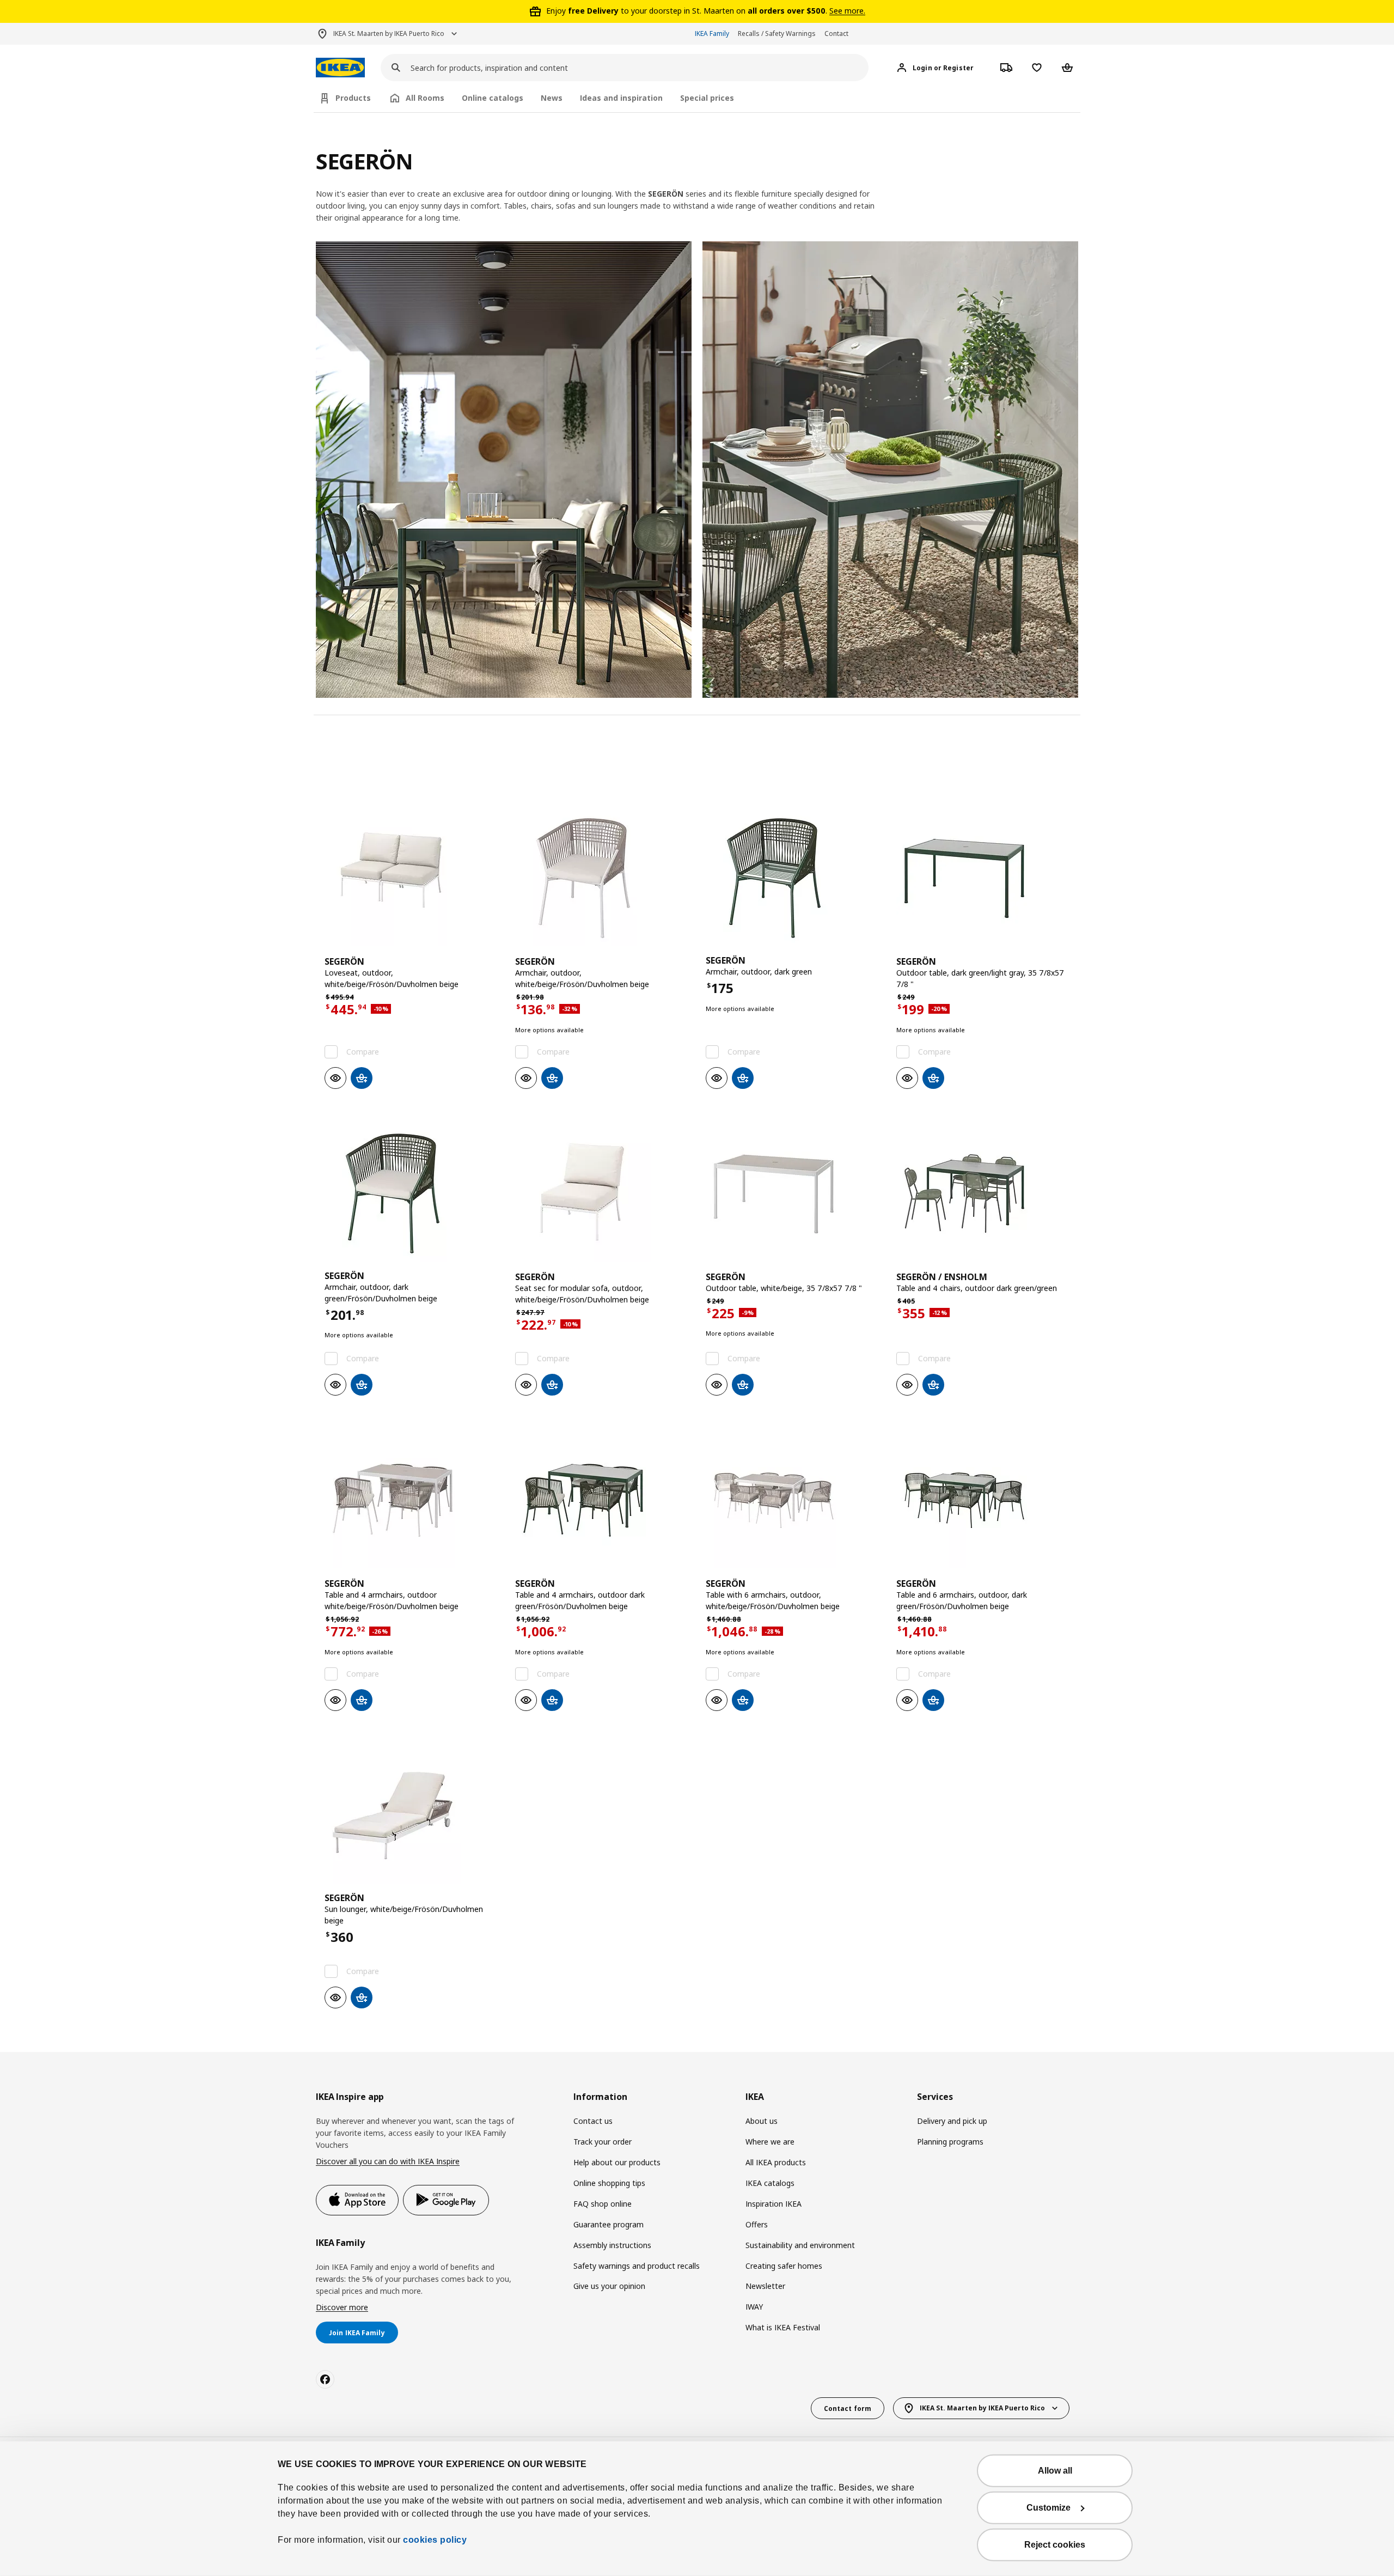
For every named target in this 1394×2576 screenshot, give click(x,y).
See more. (847, 11)
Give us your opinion (609, 2286)
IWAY (754, 2307)
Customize (1048, 2508)
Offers (757, 2224)
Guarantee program (609, 2224)
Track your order (603, 2142)
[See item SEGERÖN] (411, 878)
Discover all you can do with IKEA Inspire (388, 2161)
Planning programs (950, 2142)
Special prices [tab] (707, 98)
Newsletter (765, 2286)
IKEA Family (712, 34)
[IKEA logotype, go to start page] (340, 68)
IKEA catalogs (770, 2183)
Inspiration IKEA (774, 2204)
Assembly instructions (612, 2245)
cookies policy (435, 2540)
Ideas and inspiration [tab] (621, 98)
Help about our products (617, 2162)
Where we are (770, 2142)
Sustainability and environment (800, 2245)
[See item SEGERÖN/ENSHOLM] (983, 1193)
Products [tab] (353, 98)
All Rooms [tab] (425, 98)
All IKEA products (776, 2162)
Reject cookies (1055, 2545)
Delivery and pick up (952, 2121)
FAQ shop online (603, 2204)
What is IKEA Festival (783, 2327)
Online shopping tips (609, 2183)
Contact (836, 34)
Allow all (1055, 2471)
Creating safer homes (784, 2266)
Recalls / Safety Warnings (777, 34)
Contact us (593, 2121)
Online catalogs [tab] (493, 98)
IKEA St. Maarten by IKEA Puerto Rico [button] (389, 34)
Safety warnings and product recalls (637, 2266)
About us (762, 2121)
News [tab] (552, 98)
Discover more (342, 2307)
